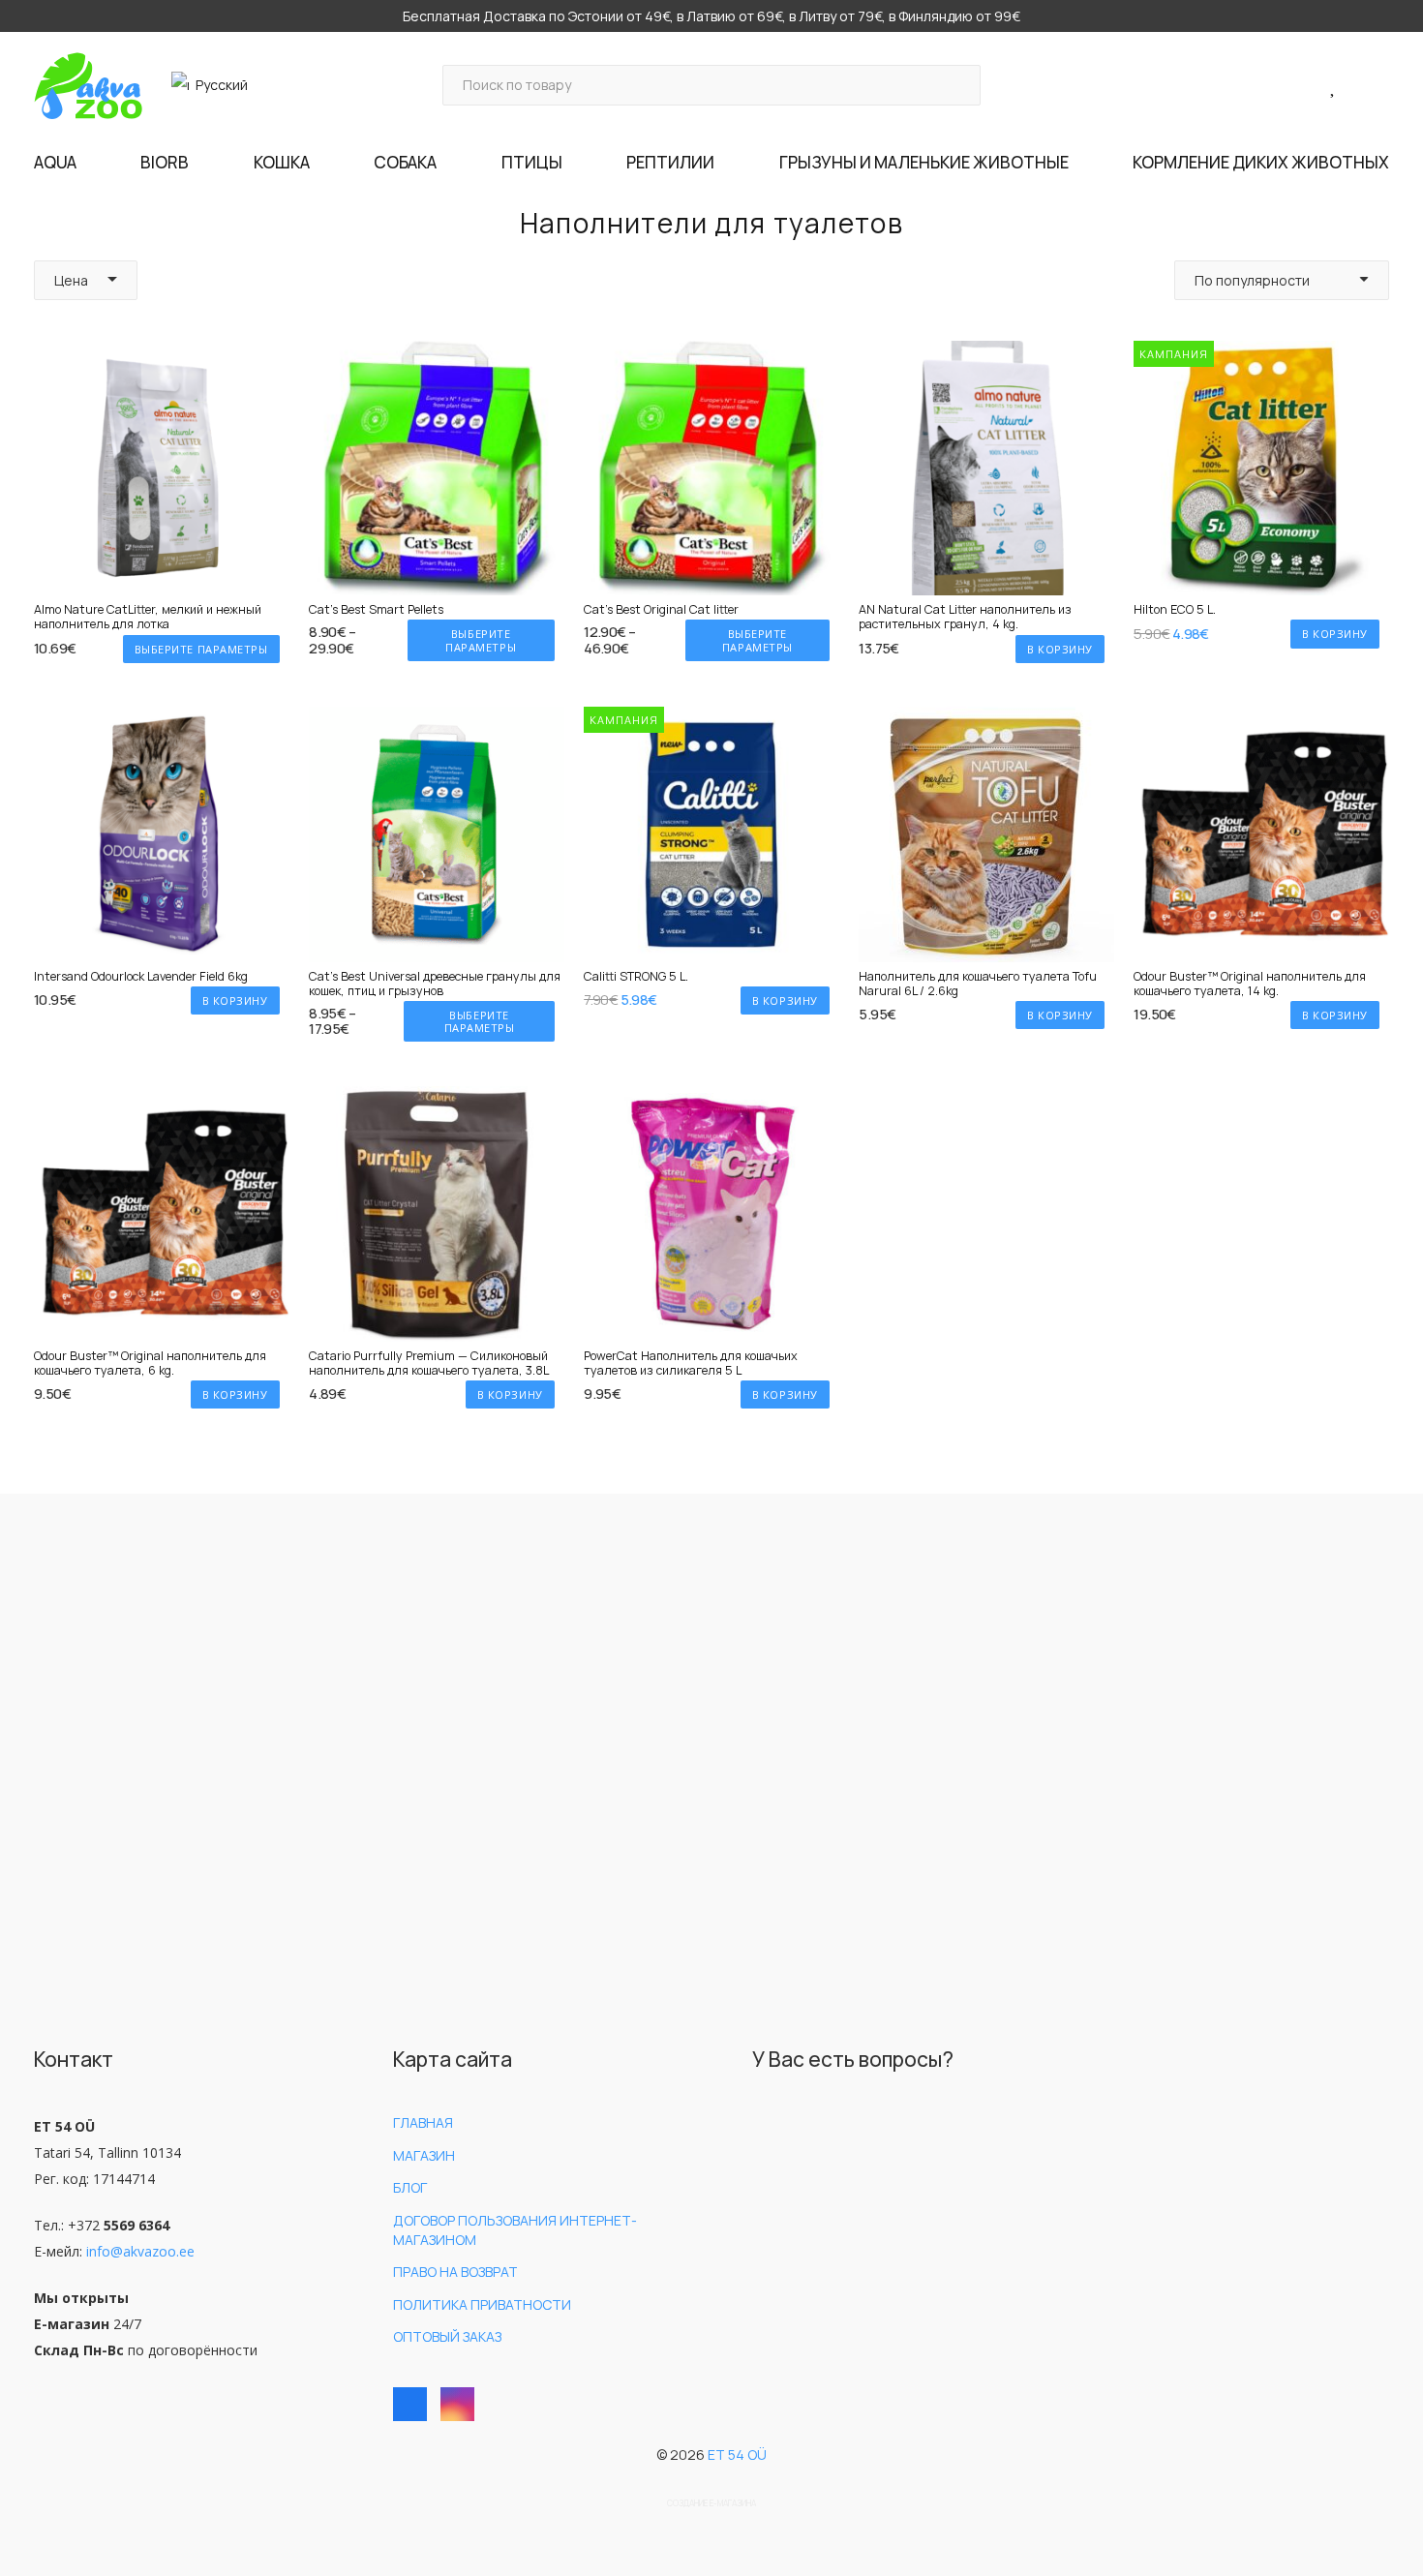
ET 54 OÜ (737, 2455)
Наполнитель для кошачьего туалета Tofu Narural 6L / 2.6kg (978, 984)
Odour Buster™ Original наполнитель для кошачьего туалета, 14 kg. (1250, 984)
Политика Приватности (482, 2304)
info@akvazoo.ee (140, 2251)
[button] (218, 85)
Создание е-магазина (711, 2503)
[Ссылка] (1312, 85)
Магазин (424, 2155)
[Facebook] (410, 2404)
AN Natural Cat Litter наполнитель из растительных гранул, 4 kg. (965, 617)
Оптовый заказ (447, 2336)
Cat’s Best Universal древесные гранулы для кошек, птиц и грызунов (435, 984)
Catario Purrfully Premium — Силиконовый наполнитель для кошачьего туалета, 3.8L (429, 1363)
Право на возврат (455, 2272)
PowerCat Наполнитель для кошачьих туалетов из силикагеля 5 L (691, 1363)
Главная (423, 2122)
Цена (71, 280)
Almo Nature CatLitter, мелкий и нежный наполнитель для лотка (148, 617)
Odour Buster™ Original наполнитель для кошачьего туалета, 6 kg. (150, 1363)
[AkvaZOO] (88, 86)
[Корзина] (1363, 86)
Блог (410, 2187)
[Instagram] (457, 2404)
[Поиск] (960, 85)
